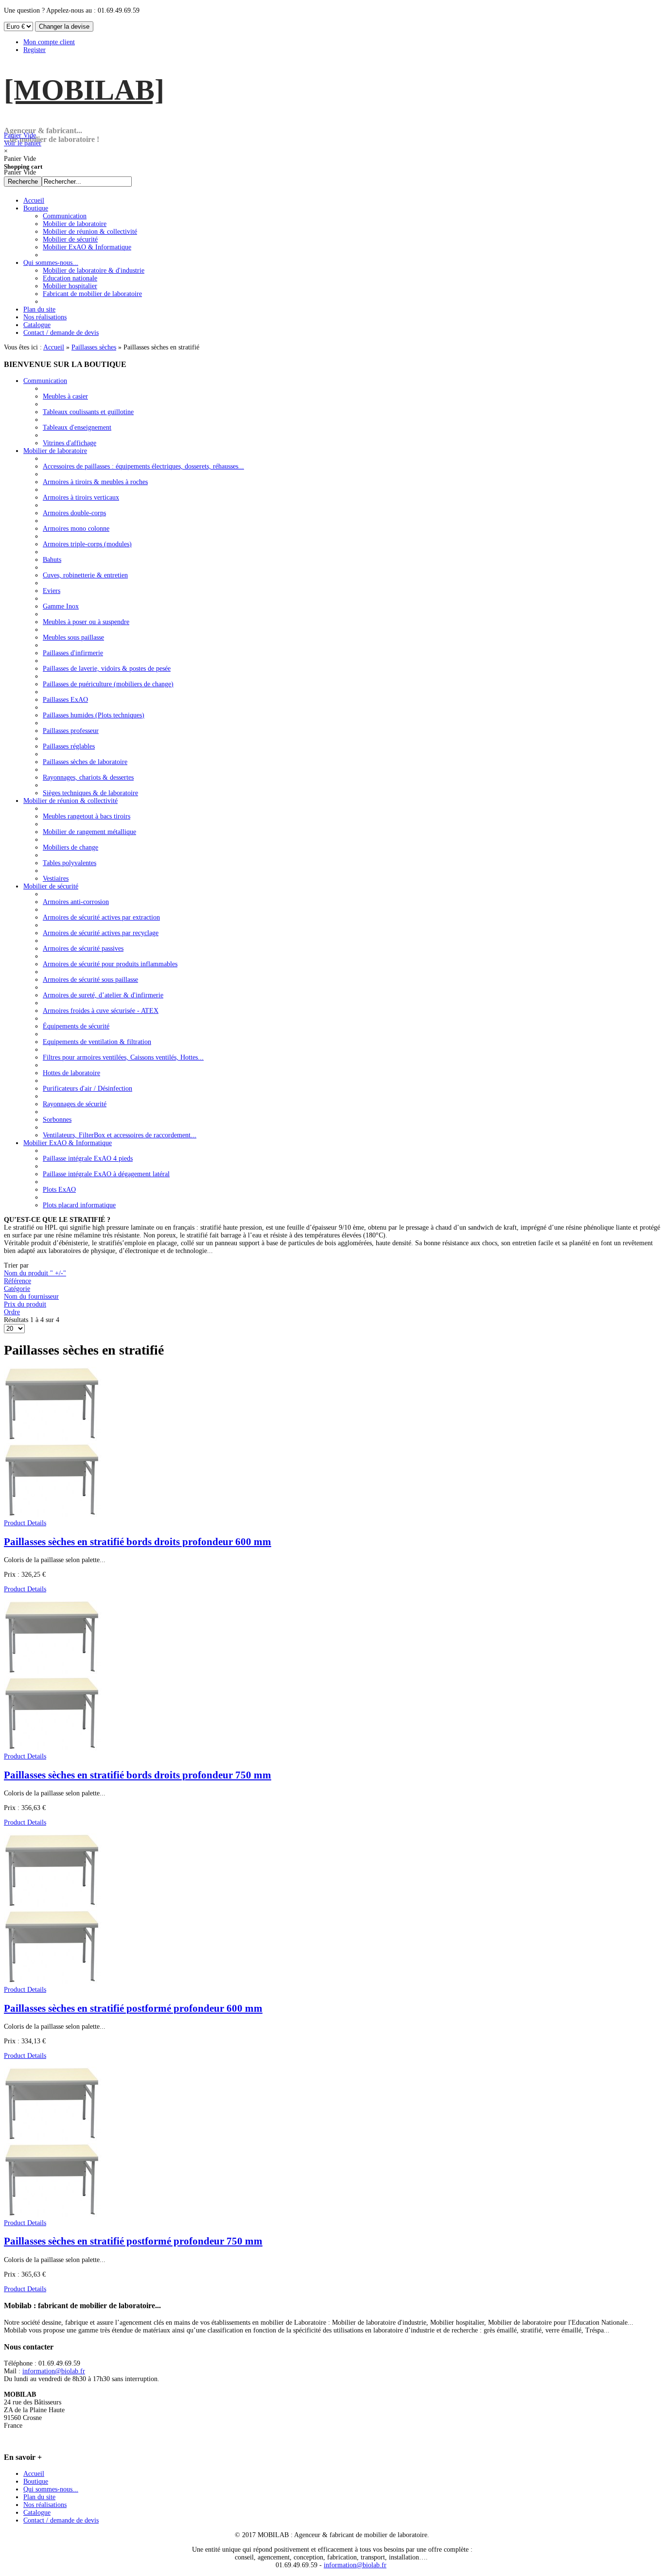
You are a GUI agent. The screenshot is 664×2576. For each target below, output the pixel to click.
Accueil (54, 347)
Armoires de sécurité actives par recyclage (101, 933)
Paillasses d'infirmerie (73, 653)
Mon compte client (49, 42)
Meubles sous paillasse (73, 637)
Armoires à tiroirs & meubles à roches (95, 482)
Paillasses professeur (71, 731)
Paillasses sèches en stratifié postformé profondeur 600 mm (133, 2008)
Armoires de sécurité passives (83, 949)
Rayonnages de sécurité (75, 1104)
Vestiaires (56, 879)
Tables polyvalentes (70, 863)
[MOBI (84, 90)
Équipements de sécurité (76, 1026)
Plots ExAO (59, 1190)
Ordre (12, 1312)
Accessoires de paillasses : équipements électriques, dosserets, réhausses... (143, 466)
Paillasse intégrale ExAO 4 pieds (88, 1158)
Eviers (52, 591)
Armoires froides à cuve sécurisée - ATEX (101, 1011)
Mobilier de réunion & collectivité (70, 801)
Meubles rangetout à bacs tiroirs (87, 816)
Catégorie (17, 1289)
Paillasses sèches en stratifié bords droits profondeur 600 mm (138, 1542)
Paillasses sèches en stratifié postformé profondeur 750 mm (133, 2241)
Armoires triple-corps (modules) (87, 544)
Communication (45, 381)
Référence (17, 1281)
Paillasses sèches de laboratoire (85, 762)
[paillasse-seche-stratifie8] (53, 1749)
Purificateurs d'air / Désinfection (87, 1088)
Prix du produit (25, 1304)
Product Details (25, 1523)
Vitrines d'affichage (70, 443)
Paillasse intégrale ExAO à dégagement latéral (106, 1174)
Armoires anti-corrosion (76, 902)
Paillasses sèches (94, 347)
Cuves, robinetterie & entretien (85, 575)
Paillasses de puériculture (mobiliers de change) (108, 684)
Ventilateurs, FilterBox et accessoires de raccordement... (120, 1135)
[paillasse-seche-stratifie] (53, 1515)
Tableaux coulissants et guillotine (88, 412)
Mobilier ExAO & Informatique (68, 1143)
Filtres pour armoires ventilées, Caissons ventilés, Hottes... (123, 1057)
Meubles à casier (65, 396)
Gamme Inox (61, 606)
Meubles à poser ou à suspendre (86, 622)
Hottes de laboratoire (71, 1073)
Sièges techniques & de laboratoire (90, 793)
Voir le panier (23, 139)
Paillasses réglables (69, 746)
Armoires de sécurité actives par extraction (101, 917)
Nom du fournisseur (31, 1297)
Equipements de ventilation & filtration (97, 1042)
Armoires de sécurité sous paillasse (90, 980)
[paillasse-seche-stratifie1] (53, 2215)
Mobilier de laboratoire (55, 451)
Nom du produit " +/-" (35, 1273)
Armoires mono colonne (76, 529)
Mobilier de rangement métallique (89, 832)
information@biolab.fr (54, 2371)
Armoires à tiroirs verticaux (81, 497)
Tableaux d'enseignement (77, 427)
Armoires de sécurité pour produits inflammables (110, 964)
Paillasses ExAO (65, 700)
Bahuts (52, 560)
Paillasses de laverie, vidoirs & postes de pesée (107, 669)
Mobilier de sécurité (51, 886)
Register (35, 50)
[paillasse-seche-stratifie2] (53, 1982)
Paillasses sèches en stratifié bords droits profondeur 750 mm (138, 1775)
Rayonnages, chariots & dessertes (88, 777)
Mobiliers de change (70, 847)
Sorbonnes (57, 1120)
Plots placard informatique (79, 1205)
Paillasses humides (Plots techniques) (94, 715)
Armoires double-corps (74, 513)
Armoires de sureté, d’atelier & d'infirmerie (103, 995)
